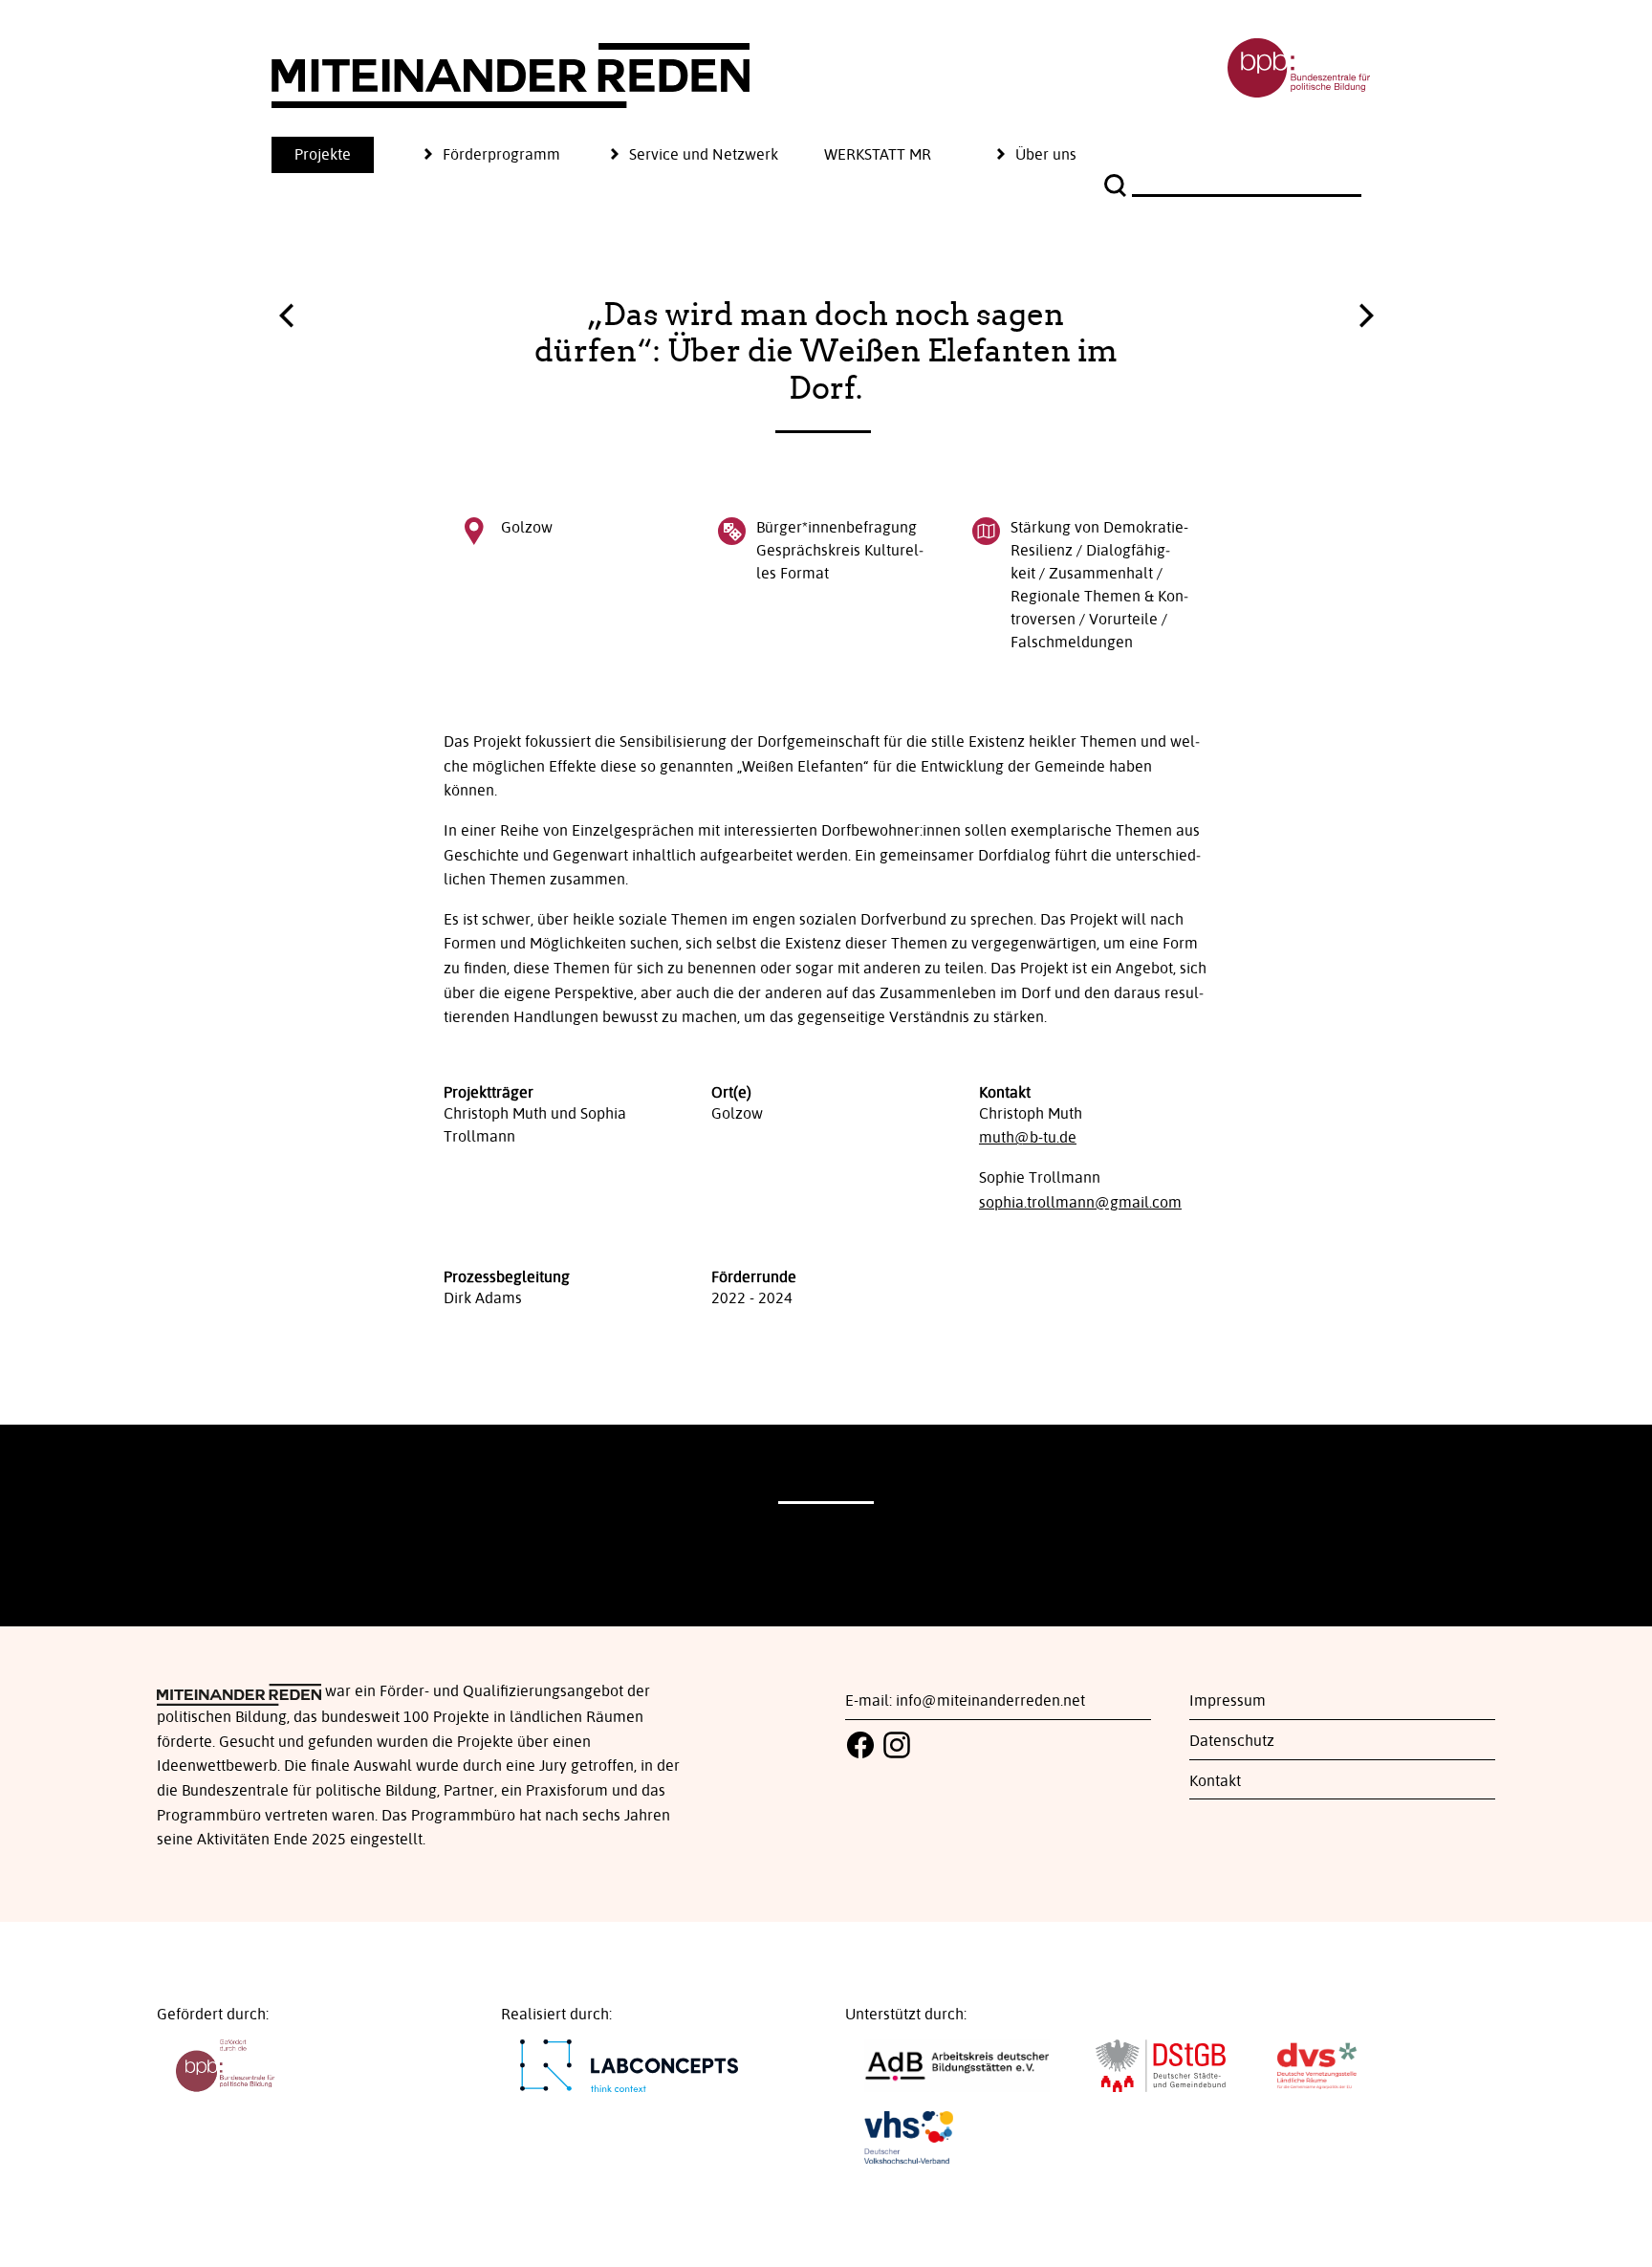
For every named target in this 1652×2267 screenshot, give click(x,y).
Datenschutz (1232, 1741)
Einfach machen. (286, 320)
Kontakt (1215, 1781)
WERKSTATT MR (878, 155)
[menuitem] (346, 155)
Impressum (1228, 1701)
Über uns (1046, 155)
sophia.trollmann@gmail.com (1080, 1203)
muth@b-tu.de (1028, 1138)
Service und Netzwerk (704, 155)
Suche (1118, 185)
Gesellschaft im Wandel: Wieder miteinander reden (1366, 311)
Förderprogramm (501, 155)
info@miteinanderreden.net (990, 1701)
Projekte (323, 155)
